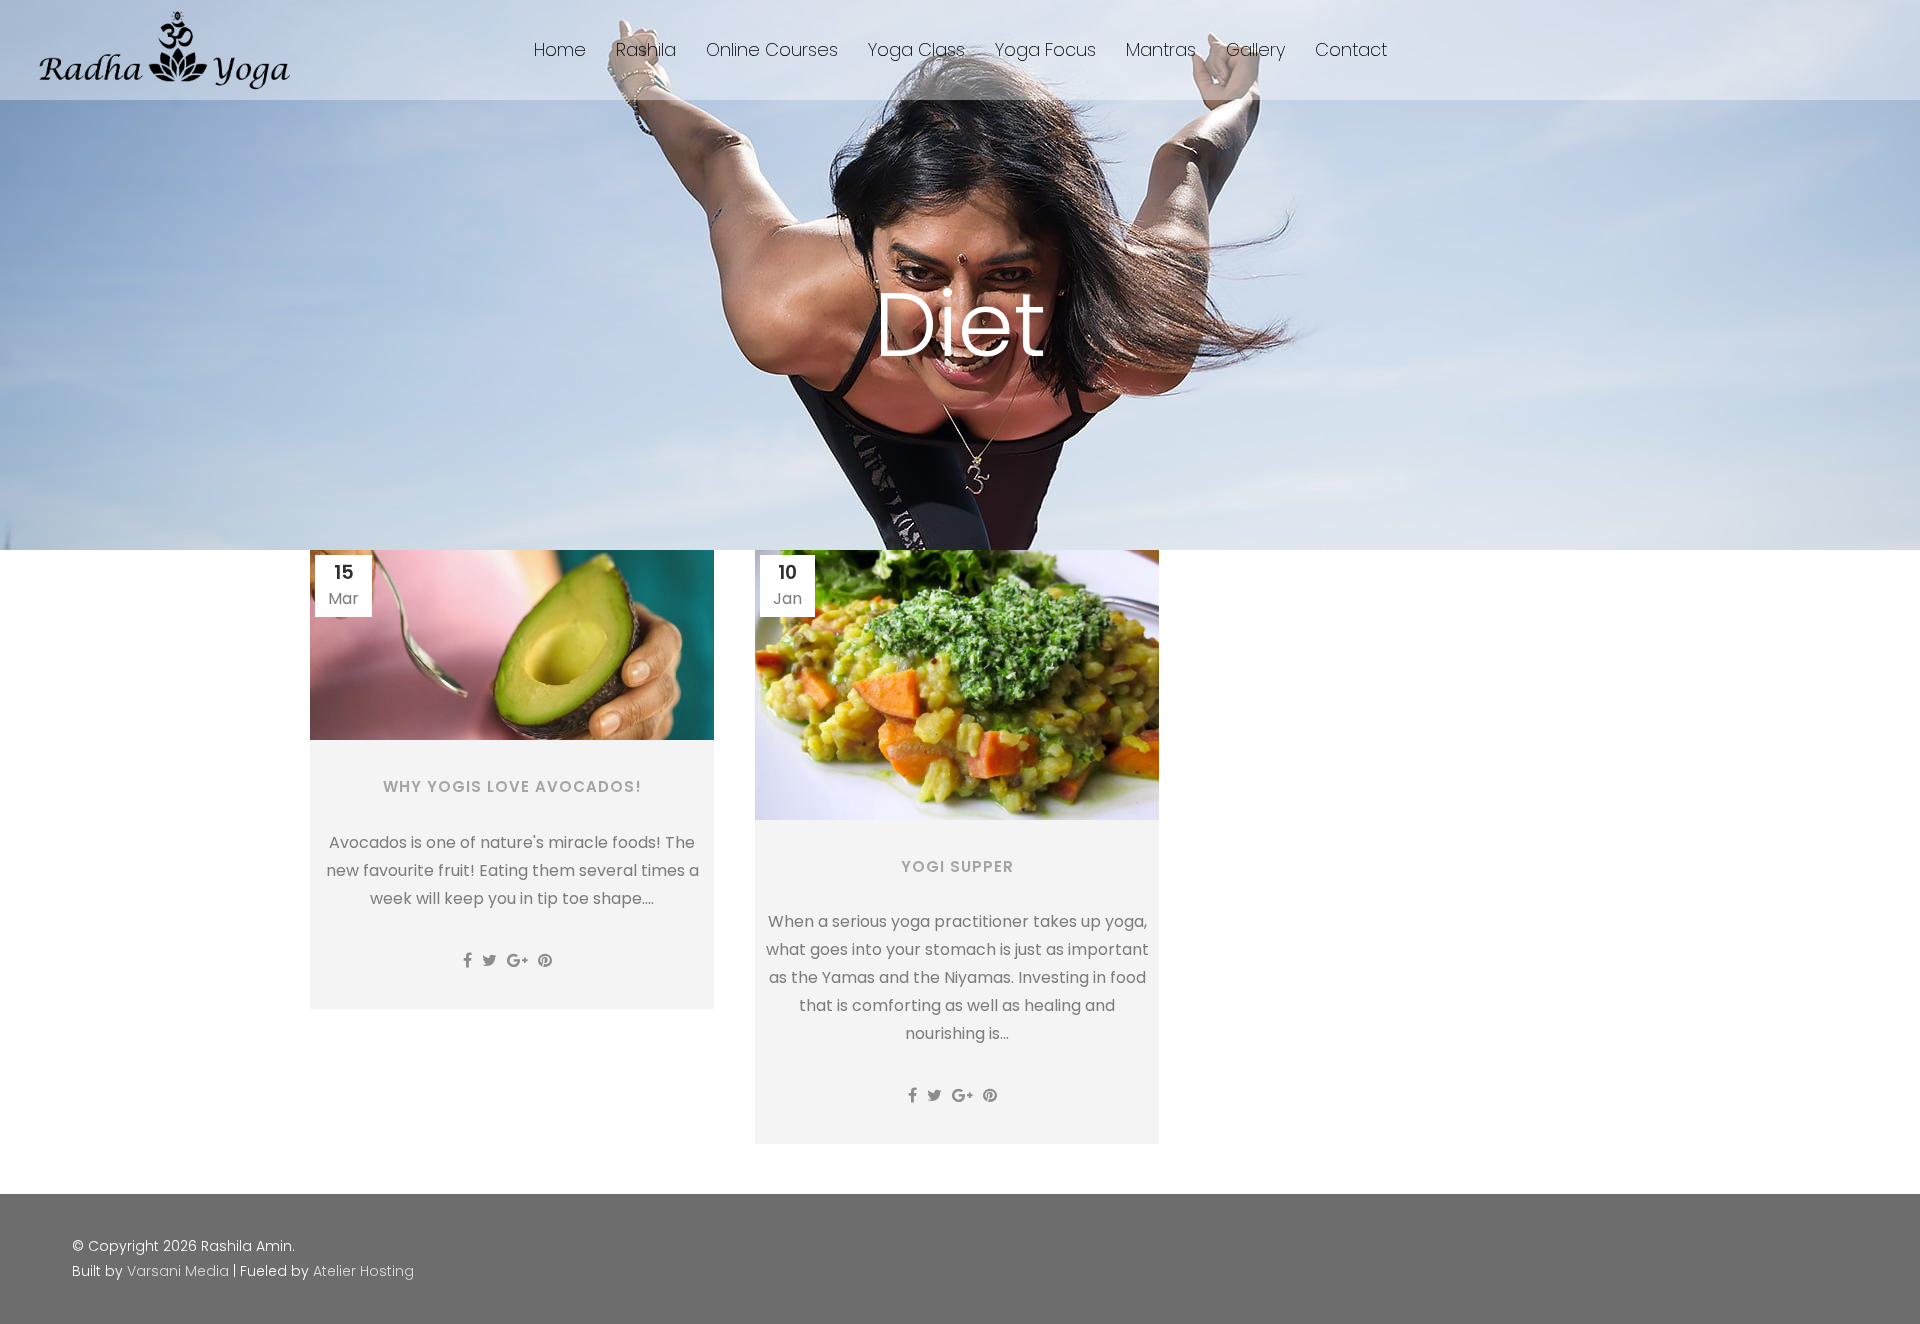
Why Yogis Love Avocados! (512, 786)
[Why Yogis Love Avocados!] (512, 645)
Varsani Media (178, 1271)
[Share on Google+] (517, 960)
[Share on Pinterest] (545, 960)
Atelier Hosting (363, 1271)
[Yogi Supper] (957, 685)
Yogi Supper (957, 866)
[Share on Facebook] (467, 960)
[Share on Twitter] (489, 960)
